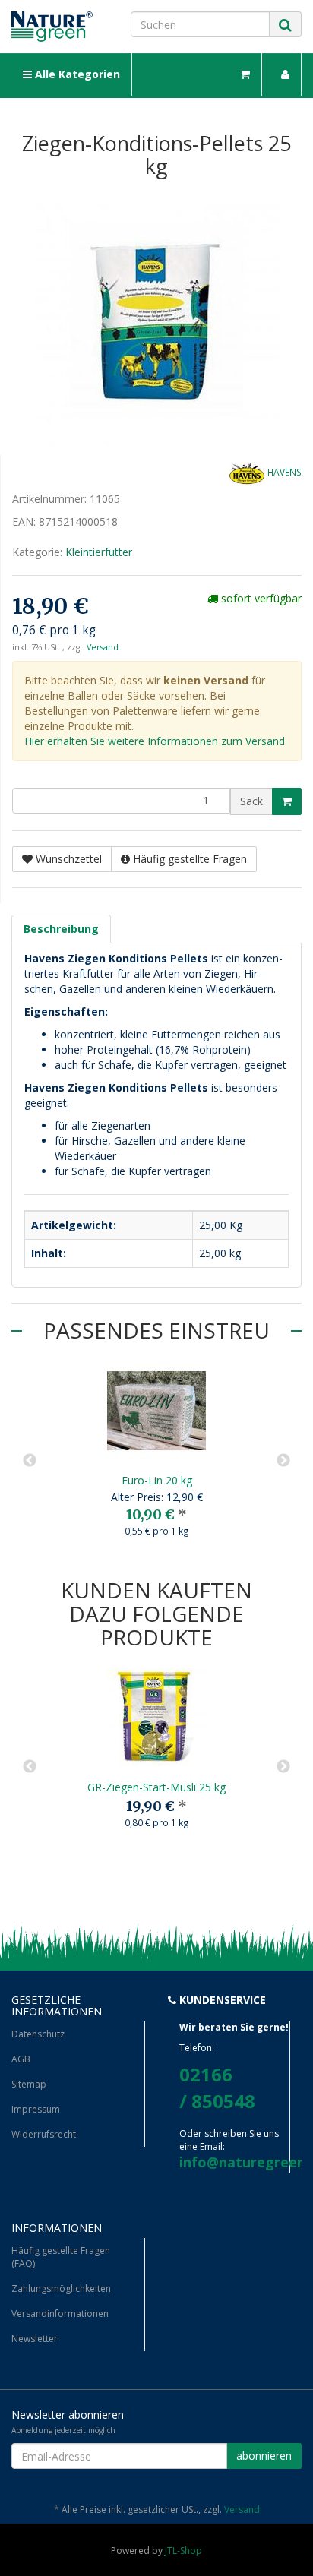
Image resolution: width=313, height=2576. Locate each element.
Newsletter (35, 2339)
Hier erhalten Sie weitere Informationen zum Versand (155, 741)
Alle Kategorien (76, 74)
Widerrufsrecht (44, 2134)
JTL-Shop (183, 2551)
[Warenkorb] (245, 74)
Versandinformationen (60, 2314)
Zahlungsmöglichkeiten (61, 2288)
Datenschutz (38, 2034)
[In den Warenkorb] (287, 801)
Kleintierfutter (99, 552)
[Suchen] (285, 25)
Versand (103, 647)
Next (283, 1461)
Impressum (36, 2109)
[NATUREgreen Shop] (52, 27)
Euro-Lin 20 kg (157, 1480)
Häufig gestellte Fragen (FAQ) (61, 2257)
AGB (21, 2059)
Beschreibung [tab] (61, 929)
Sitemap (29, 2084)
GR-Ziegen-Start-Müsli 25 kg (156, 1787)
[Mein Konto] (286, 74)
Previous (30, 1461)
